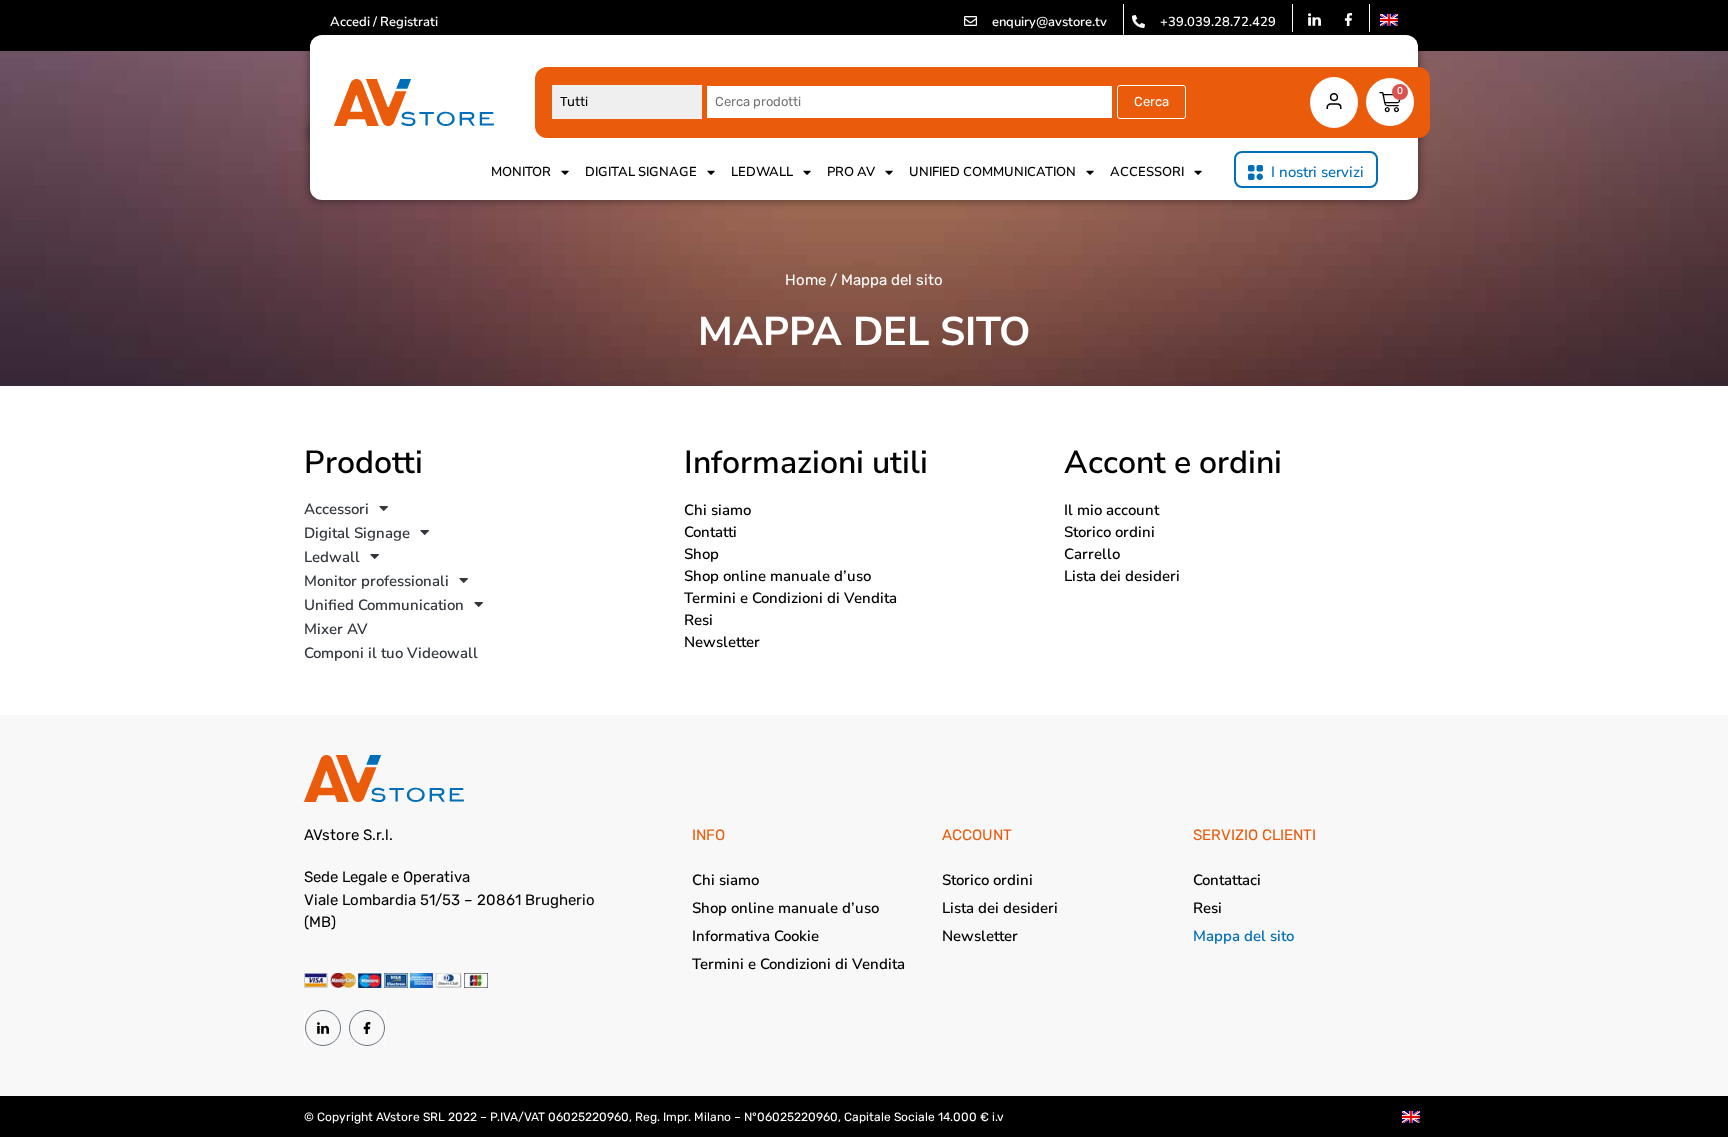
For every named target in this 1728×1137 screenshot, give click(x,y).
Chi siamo (717, 510)
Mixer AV (336, 629)
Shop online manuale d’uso (777, 576)
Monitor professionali (376, 581)
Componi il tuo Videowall (391, 653)
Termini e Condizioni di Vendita (790, 598)
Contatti (710, 532)
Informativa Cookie (755, 936)
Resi (698, 620)
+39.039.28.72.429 (1218, 22)
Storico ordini (1109, 532)
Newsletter (722, 642)
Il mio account (1111, 510)
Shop (701, 554)
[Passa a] (1389, 20)
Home (805, 280)
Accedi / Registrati (384, 22)
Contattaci (1227, 880)
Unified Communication (992, 172)
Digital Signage (641, 172)
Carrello (1092, 554)
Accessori (1147, 172)
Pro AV (851, 172)
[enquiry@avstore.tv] (970, 21)
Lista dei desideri (1122, 576)
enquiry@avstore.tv (1049, 22)
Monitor (521, 172)
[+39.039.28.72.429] (1138, 21)
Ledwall (762, 172)
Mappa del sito (1243, 936)
